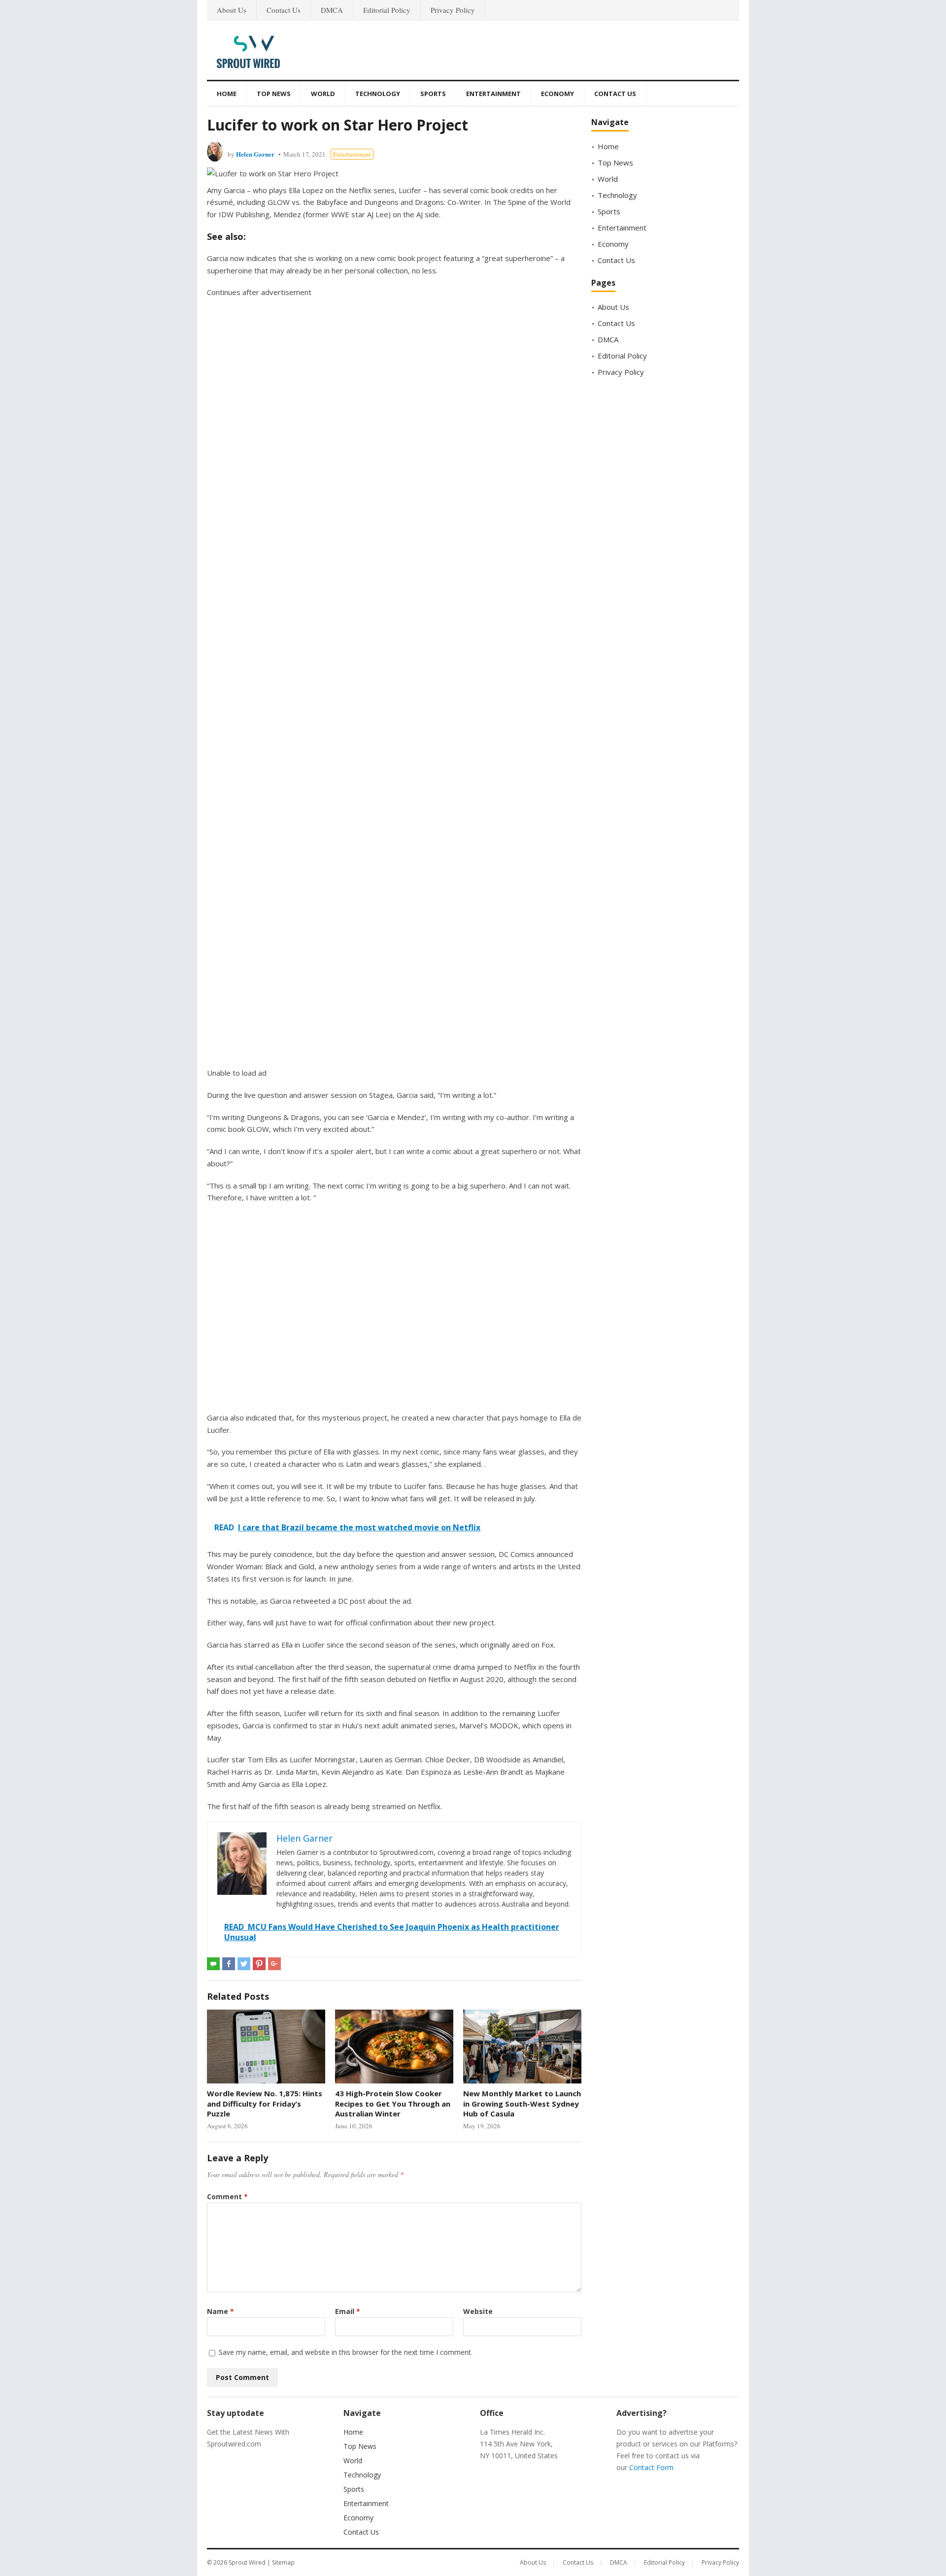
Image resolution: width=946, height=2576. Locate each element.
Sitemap (283, 2562)
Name (220, 2311)
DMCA (332, 10)
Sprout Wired (247, 2562)
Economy (557, 94)
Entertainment (493, 94)
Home (227, 94)
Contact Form (651, 2467)
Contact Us (284, 10)
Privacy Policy (453, 10)
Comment (227, 2196)
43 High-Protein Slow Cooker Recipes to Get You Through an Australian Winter (393, 2103)
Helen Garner (255, 154)
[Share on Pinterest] (259, 1964)
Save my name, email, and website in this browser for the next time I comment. (346, 2352)
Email (348, 2311)
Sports (433, 94)
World (323, 94)
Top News (274, 94)
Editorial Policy (387, 10)
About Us (232, 10)
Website (478, 2311)
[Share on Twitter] (244, 1964)
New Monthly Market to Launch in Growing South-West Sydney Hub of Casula (522, 2103)
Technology (378, 94)
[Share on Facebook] (229, 1964)
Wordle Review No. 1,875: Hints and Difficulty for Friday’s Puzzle (265, 2103)
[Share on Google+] (274, 1964)
